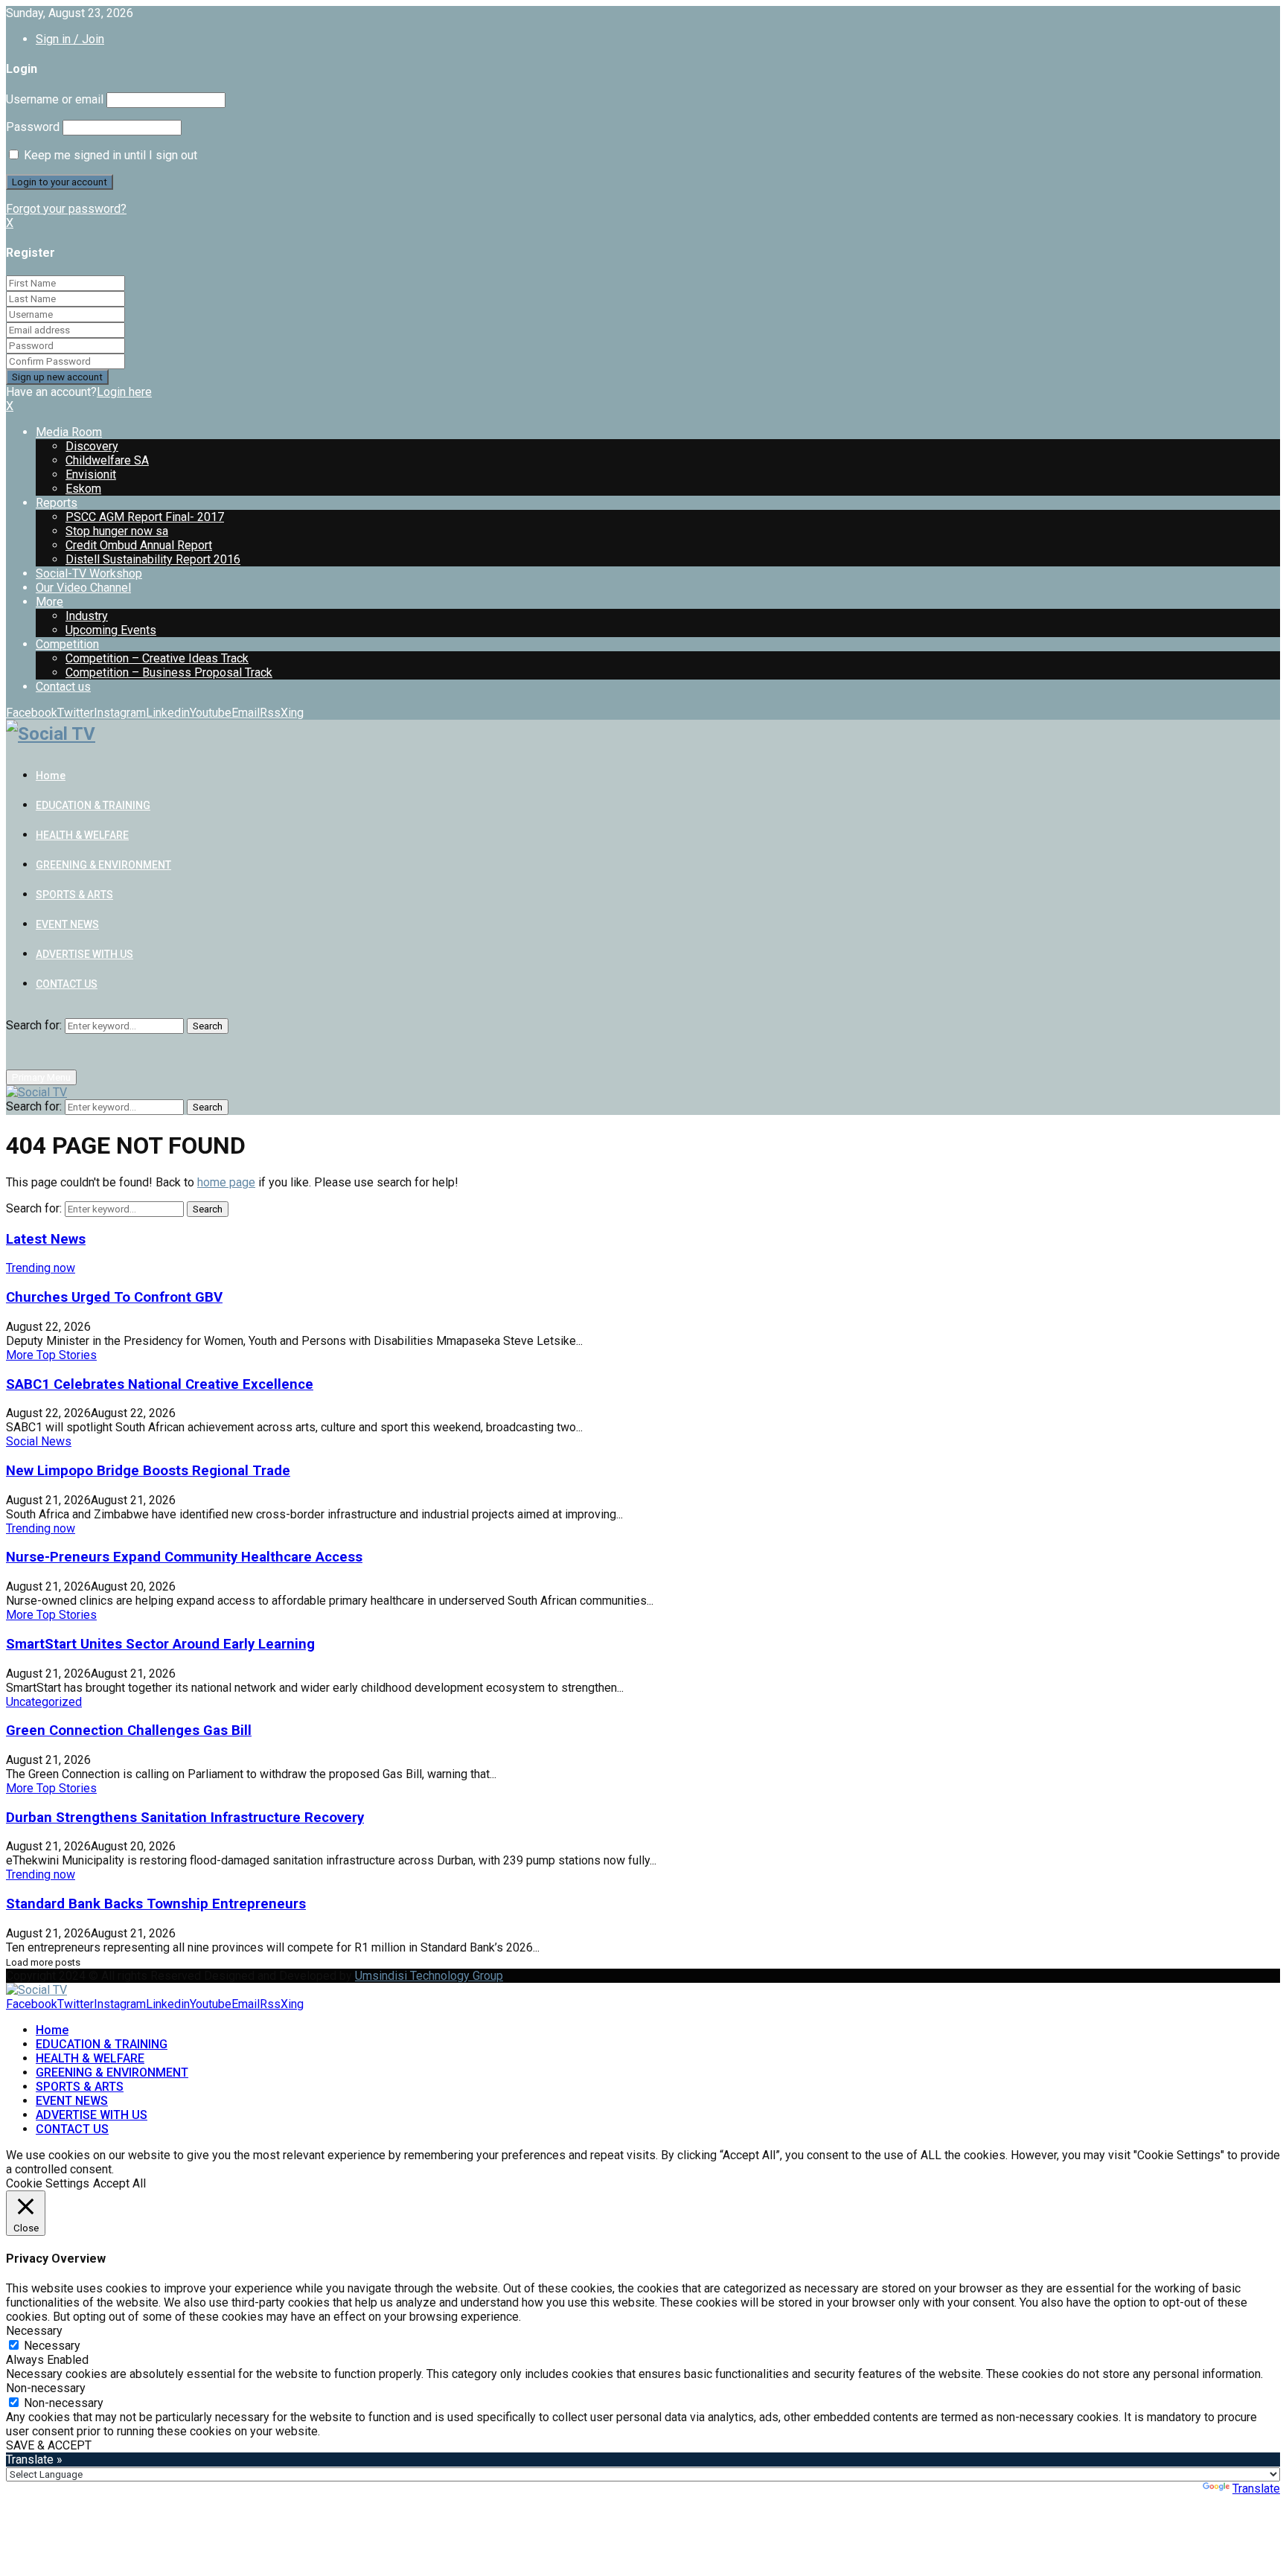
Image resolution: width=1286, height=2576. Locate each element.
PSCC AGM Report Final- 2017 (145, 517)
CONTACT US (67, 984)
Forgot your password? (66, 209)
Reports (57, 503)
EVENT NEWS (67, 924)
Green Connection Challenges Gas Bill (129, 1730)
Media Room (69, 432)
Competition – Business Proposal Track (169, 672)
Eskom (83, 489)
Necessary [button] (34, 2331)
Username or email (55, 99)
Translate (1256, 2489)
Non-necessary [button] (46, 2388)
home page (226, 1182)
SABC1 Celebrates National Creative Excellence (160, 1384)
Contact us (63, 687)
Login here (124, 392)
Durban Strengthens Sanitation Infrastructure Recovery (185, 1818)
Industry (87, 616)
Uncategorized (44, 1702)
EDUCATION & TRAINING (93, 805)
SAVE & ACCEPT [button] (49, 2445)
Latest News (46, 1239)
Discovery (92, 446)
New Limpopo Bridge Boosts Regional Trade (148, 1471)
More (49, 602)
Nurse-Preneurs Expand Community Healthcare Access (184, 1557)
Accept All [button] (119, 2183)
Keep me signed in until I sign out (109, 155)
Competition (67, 644)
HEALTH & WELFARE (82, 835)
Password (33, 127)
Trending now (41, 1268)
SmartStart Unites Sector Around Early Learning (160, 1644)
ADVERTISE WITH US (84, 954)
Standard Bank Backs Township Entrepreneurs (156, 1904)
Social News (39, 1441)
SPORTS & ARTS (74, 895)
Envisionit (91, 474)
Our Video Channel (83, 588)
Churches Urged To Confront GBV (114, 1297)
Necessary (52, 2346)
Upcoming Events (111, 630)
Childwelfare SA (107, 460)
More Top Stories (51, 1355)
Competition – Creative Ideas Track (157, 658)
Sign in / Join (70, 39)
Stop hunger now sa (117, 531)
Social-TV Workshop (89, 573)
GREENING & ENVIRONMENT (103, 865)
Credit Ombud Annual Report (139, 545)
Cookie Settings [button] (48, 2183)
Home (51, 776)
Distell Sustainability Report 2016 (153, 559)
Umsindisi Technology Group (429, 1976)
